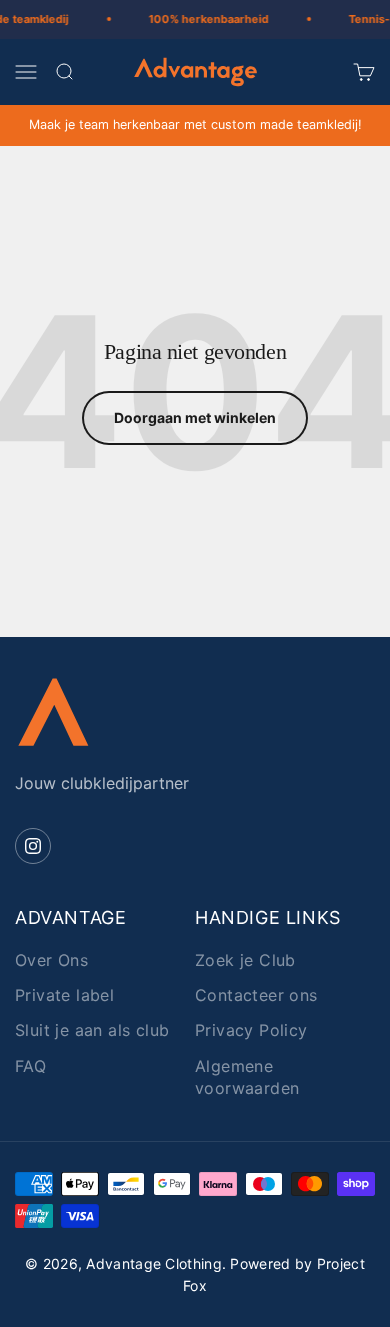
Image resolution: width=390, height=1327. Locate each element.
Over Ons (51, 960)
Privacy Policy (251, 1030)
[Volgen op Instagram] (33, 846)
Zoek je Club (245, 960)
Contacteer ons (256, 995)
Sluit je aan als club (92, 1030)
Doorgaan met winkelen (195, 417)
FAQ (30, 1066)
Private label (64, 995)
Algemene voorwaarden (247, 1077)
